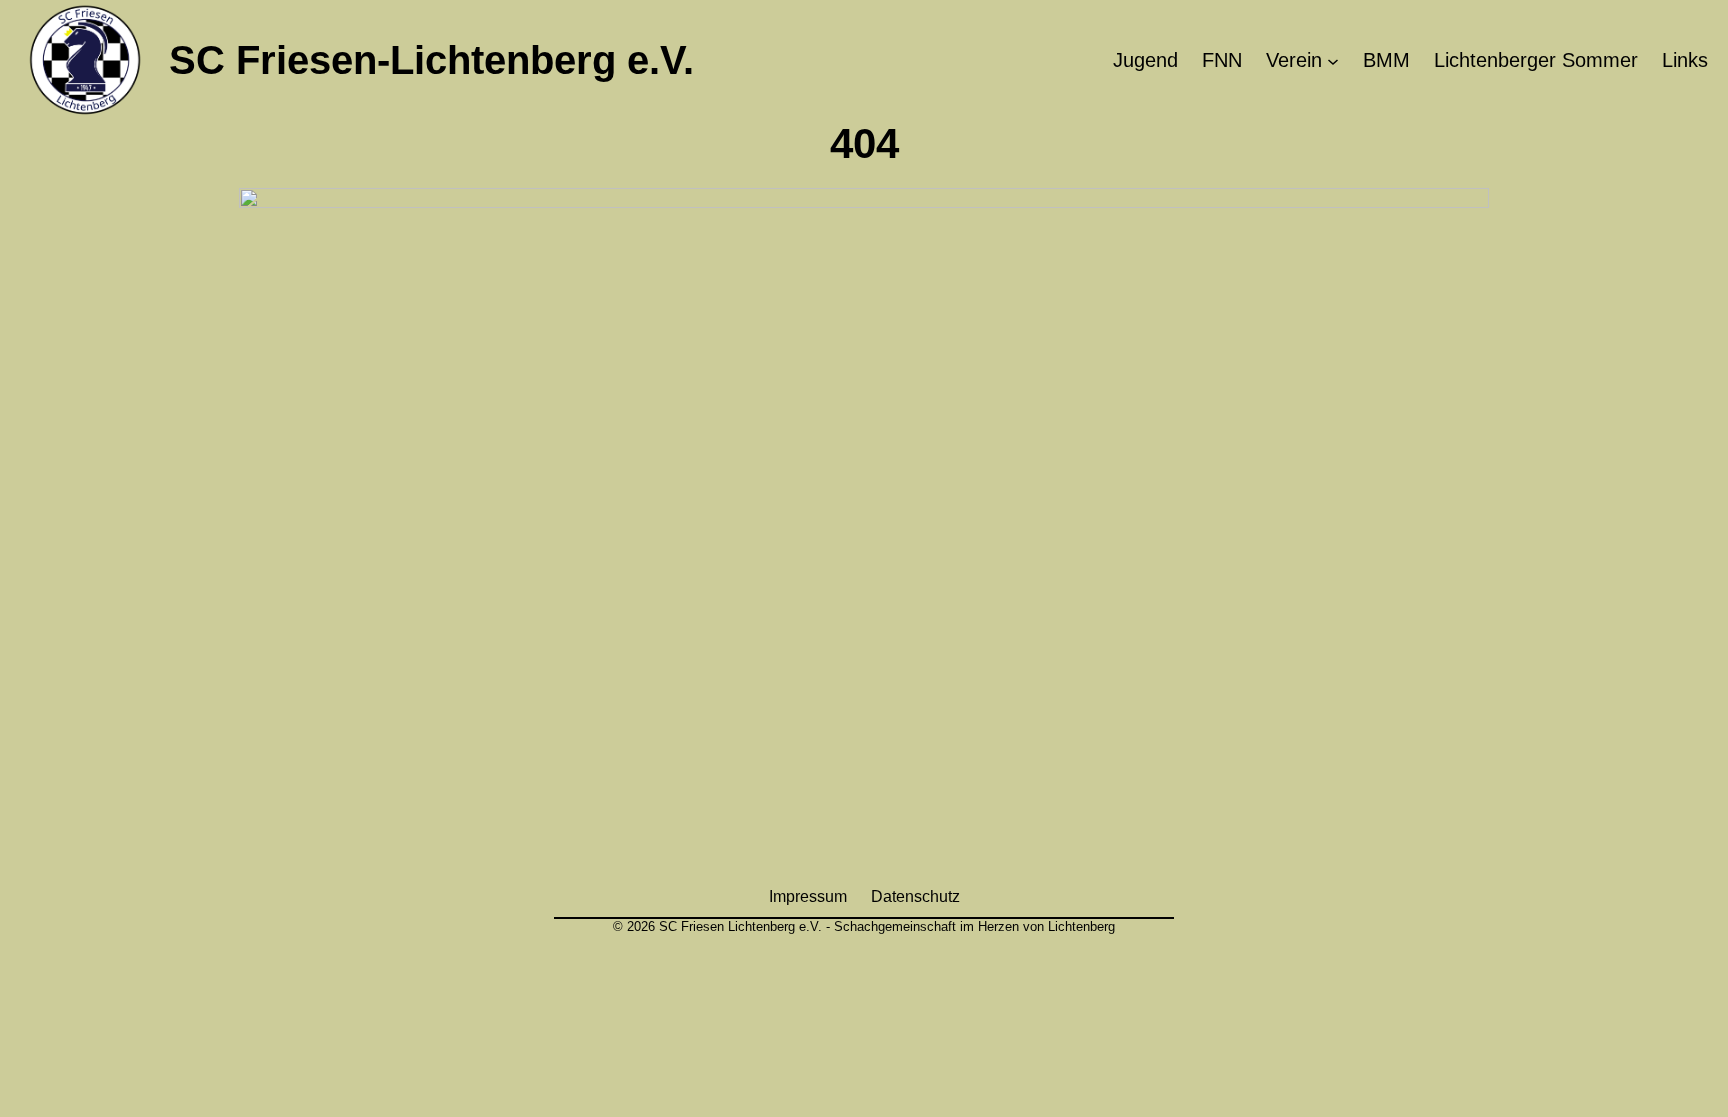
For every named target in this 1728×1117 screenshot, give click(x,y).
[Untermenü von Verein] (1333, 60)
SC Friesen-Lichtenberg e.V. (431, 60)
